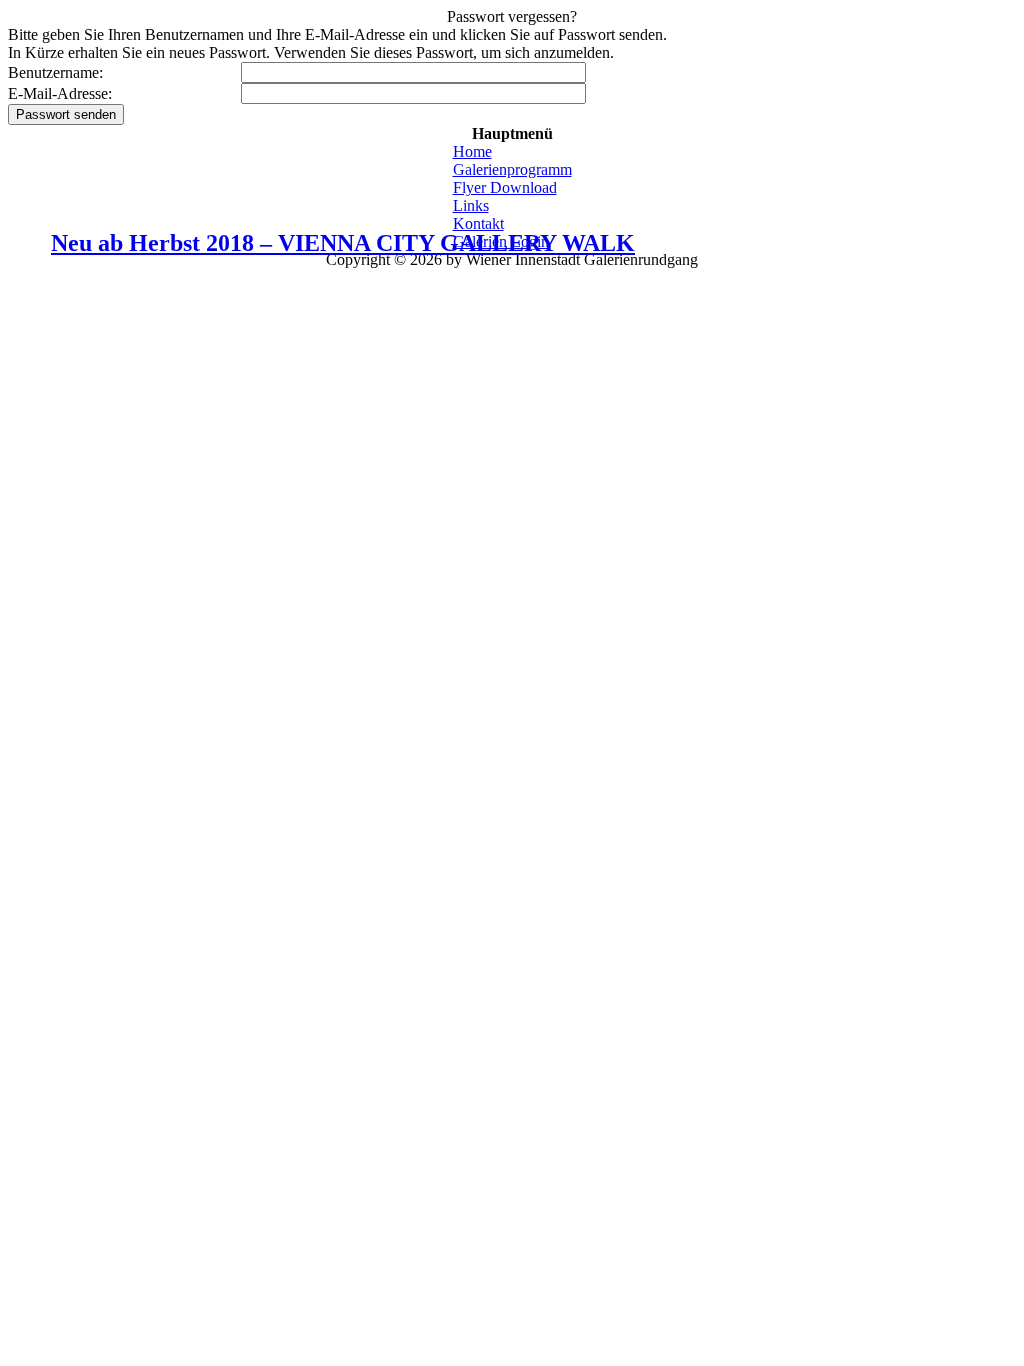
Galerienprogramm (512, 169)
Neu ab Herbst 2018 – (343, 243)
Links (471, 205)
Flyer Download (505, 187)
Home (472, 151)
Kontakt (478, 223)
